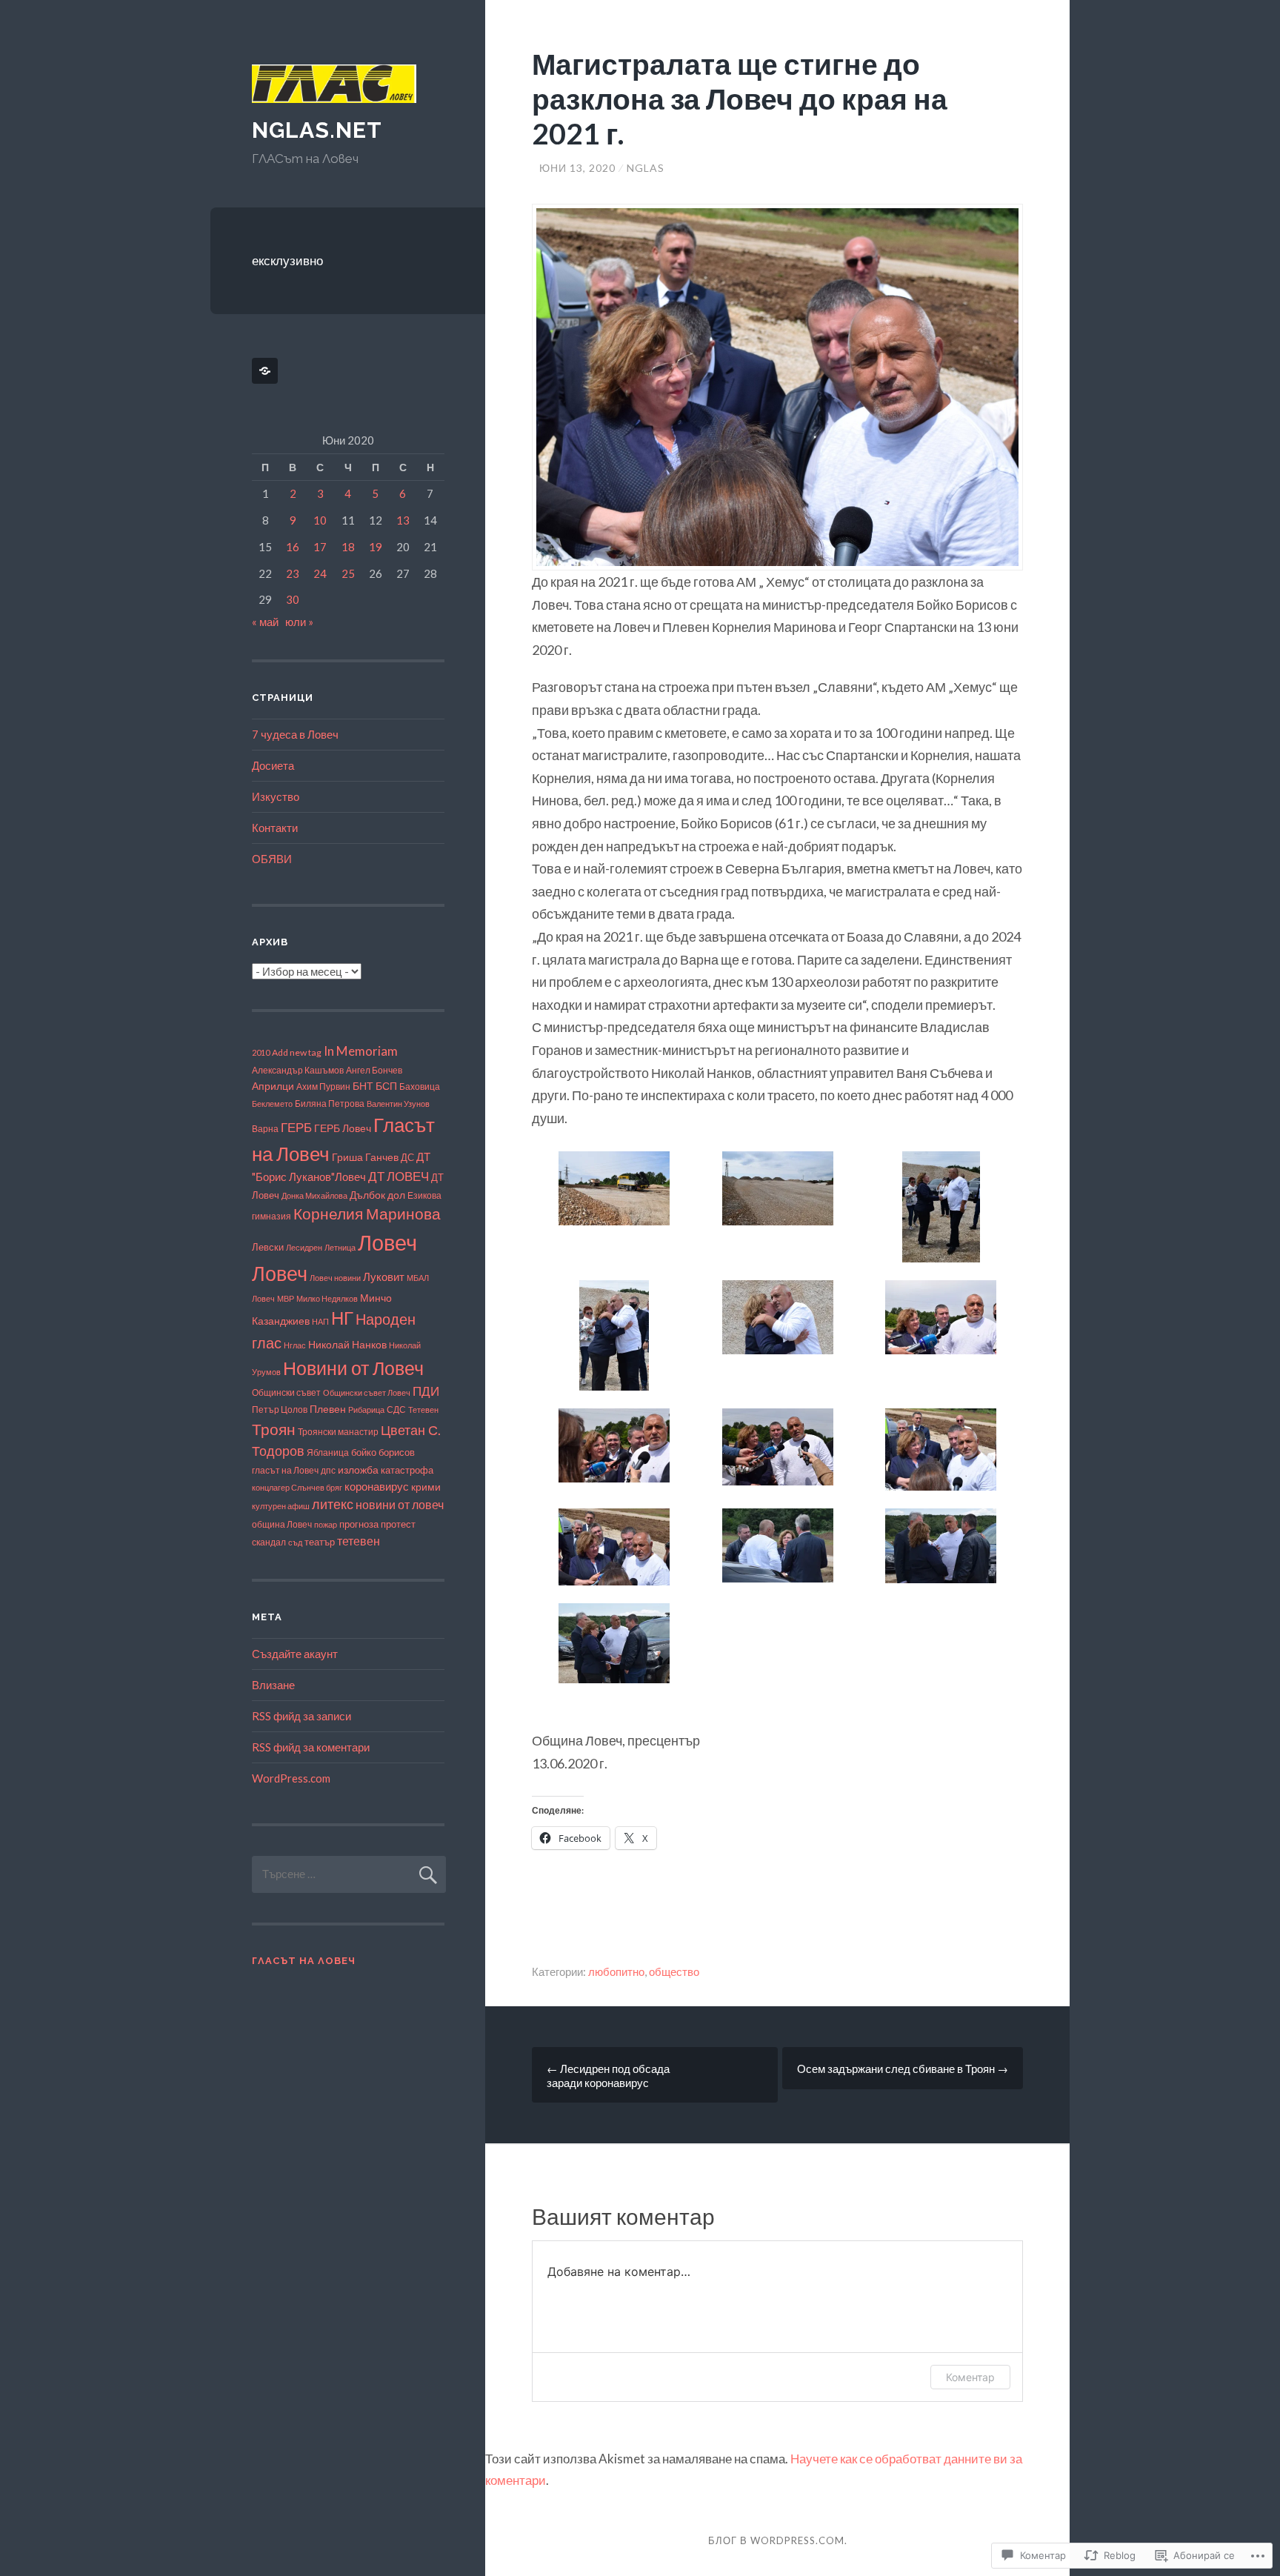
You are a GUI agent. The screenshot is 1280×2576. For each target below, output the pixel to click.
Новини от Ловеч (353, 1368)
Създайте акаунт (295, 1654)
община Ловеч (282, 1524)
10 (320, 520)
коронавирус (377, 1487)
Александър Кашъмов (298, 1070)
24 (320, 573)
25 (348, 573)
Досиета (273, 765)
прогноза (359, 1524)
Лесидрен (304, 1247)
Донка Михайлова (314, 1195)
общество (674, 1971)
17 (320, 547)
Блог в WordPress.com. (778, 2540)
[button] (614, 1190)
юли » (299, 622)
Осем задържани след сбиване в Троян (903, 2069)
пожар (326, 1524)
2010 (261, 1052)
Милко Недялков (327, 1298)
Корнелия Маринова (367, 1214)
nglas (646, 168)
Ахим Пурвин (323, 1086)
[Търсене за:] (349, 1874)
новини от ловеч (400, 1504)
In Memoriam (361, 1051)
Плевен (328, 1409)
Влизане (273, 1685)
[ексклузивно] (267, 371)
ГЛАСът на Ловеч (304, 1961)
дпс (328, 1470)
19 (376, 547)
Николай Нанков (347, 1344)
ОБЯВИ (272, 859)
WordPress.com (291, 1778)
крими (426, 1487)
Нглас (295, 1345)
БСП (386, 1086)
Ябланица (328, 1452)
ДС (407, 1157)
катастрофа (407, 1470)
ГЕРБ (296, 1127)
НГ (342, 1318)
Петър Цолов (280, 1410)
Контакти (275, 828)
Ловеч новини (335, 1278)
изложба (358, 1470)
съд (295, 1542)
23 (293, 573)
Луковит (384, 1277)
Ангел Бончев (374, 1070)
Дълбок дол (377, 1195)
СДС (396, 1410)
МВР (286, 1298)
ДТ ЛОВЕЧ (399, 1176)
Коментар (970, 2377)
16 (293, 547)
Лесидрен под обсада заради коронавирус (608, 2076)
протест (398, 1524)
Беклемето (272, 1104)
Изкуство (276, 796)
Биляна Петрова (330, 1103)
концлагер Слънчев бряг (297, 1487)
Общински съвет (286, 1392)
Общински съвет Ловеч (367, 1392)
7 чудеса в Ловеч (295, 734)
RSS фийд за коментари (311, 1747)
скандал (269, 1542)
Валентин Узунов (398, 1104)
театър (320, 1542)
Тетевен (423, 1410)
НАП (320, 1321)
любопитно (616, 1971)
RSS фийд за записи (301, 1716)
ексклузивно (287, 260)
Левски (268, 1247)
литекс (333, 1504)
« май (265, 622)
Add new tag (297, 1052)
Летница (340, 1247)
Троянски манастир (338, 1432)
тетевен (359, 1541)
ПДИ (426, 1391)
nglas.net (317, 130)
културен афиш (281, 1506)
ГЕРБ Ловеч (343, 1128)
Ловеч (387, 1242)
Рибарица (366, 1410)
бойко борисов (383, 1452)
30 (293, 599)
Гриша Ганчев (365, 1157)
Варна (265, 1129)
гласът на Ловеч (285, 1470)
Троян (274, 1429)
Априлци (273, 1086)
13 (403, 520)
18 (348, 547)
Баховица (420, 1086)
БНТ (363, 1086)
